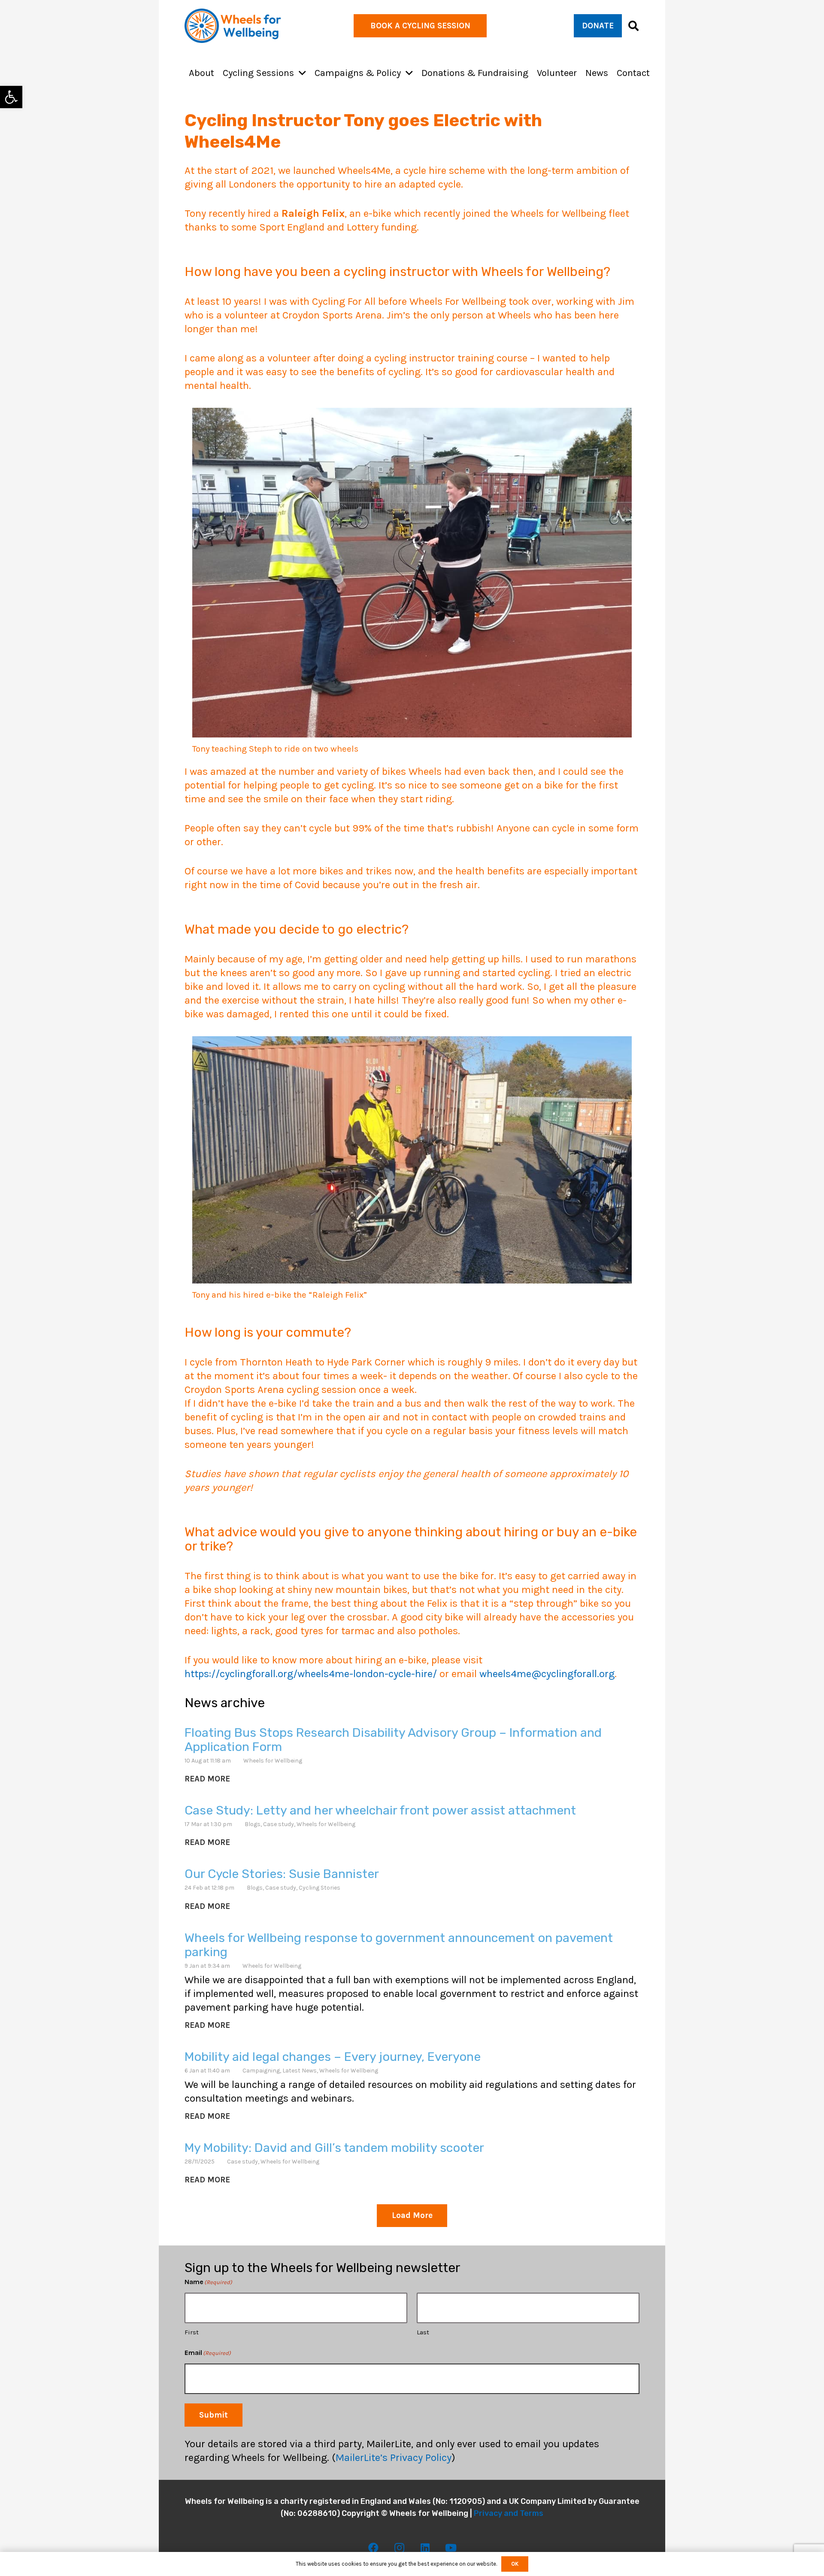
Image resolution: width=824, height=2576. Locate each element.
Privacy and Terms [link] (509, 2513)
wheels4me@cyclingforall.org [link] (547, 1674)
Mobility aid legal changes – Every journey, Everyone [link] (333, 2057)
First (192, 2333)
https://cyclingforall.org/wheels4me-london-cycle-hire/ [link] (311, 1674)
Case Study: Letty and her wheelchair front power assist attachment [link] (380, 1810)
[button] (302, 73)
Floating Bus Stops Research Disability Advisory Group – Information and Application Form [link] (393, 1740)
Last (423, 2333)
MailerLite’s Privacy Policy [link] (394, 2458)
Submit (214, 2415)
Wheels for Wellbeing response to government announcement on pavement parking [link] (399, 1945)
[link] (11, 97)
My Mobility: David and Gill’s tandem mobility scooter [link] (334, 2148)
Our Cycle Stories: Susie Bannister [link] (282, 1874)
